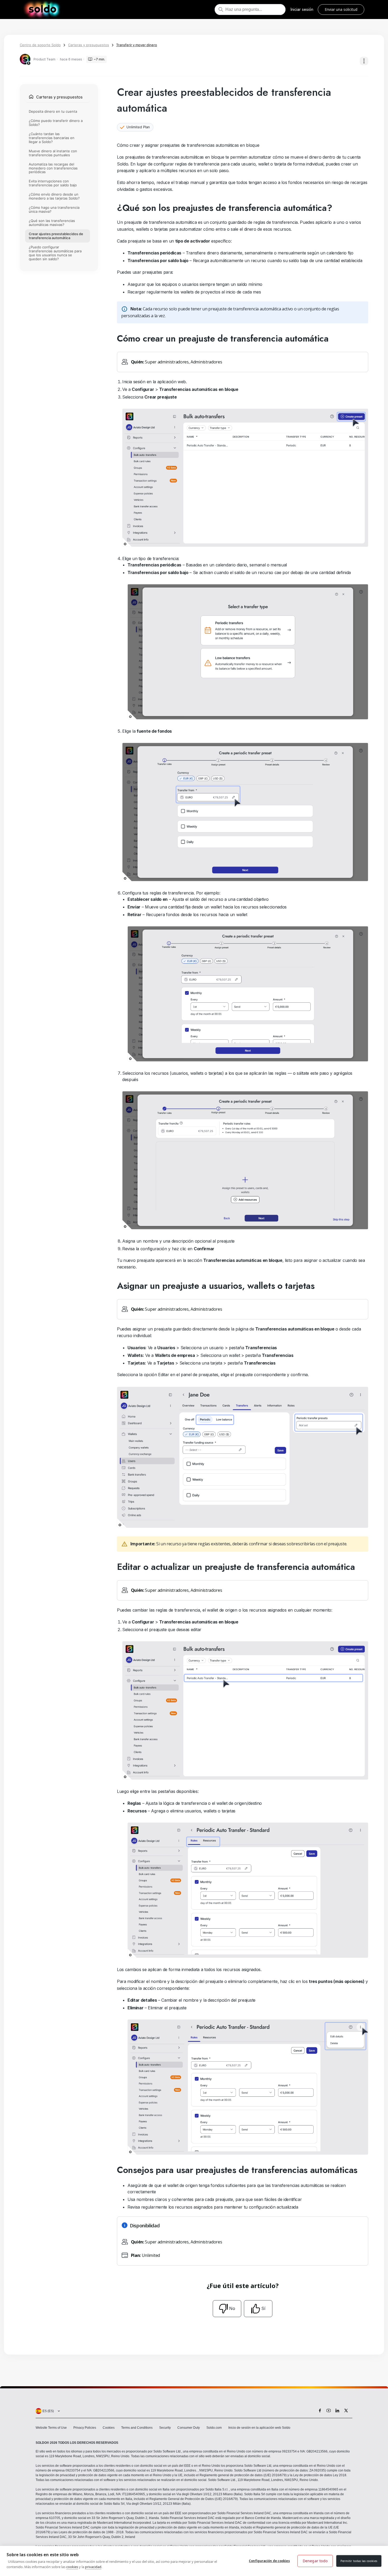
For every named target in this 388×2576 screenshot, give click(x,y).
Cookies (109, 2428)
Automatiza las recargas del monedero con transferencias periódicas (53, 168)
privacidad (93, 2567)
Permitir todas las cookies (359, 2561)
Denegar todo (315, 2561)
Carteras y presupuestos (89, 45)
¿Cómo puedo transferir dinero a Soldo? (56, 123)
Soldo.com (214, 2428)
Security (165, 2428)
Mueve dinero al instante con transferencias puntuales (53, 153)
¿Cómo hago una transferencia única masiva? (54, 210)
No (232, 2308)
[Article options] (364, 61)
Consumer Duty (189, 2428)
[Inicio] (42, 10)
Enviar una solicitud (341, 9)
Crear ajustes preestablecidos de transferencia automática (56, 236)
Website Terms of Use (51, 2428)
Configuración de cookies (269, 2561)
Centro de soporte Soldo (40, 45)
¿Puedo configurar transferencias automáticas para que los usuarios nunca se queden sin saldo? (55, 253)
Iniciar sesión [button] (302, 9)
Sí (263, 2308)
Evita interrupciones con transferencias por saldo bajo (53, 183)
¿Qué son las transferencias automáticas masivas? (52, 223)
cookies (72, 2567)
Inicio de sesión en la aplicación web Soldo (259, 2428)
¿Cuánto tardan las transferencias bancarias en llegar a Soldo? (52, 138)
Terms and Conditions (137, 2428)
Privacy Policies (85, 2428)
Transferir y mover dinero (137, 45)
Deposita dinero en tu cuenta (53, 111)
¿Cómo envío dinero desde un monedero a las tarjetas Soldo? (54, 196)
